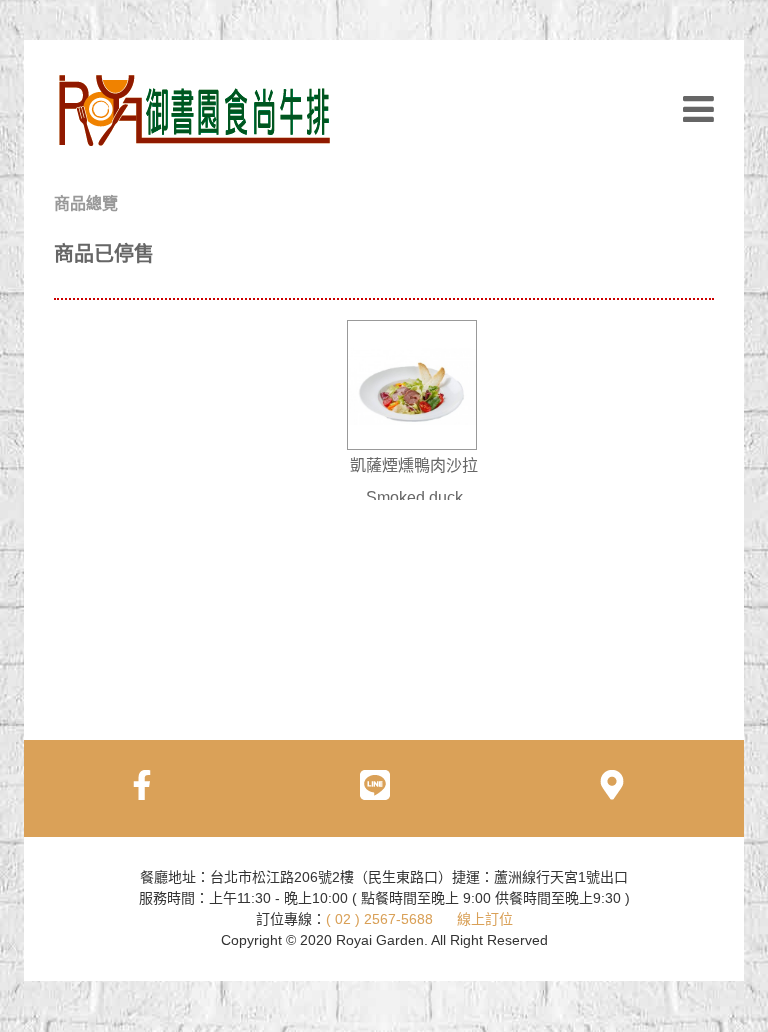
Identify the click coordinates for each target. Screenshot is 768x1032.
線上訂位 (485, 919)
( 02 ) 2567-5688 (379, 919)
